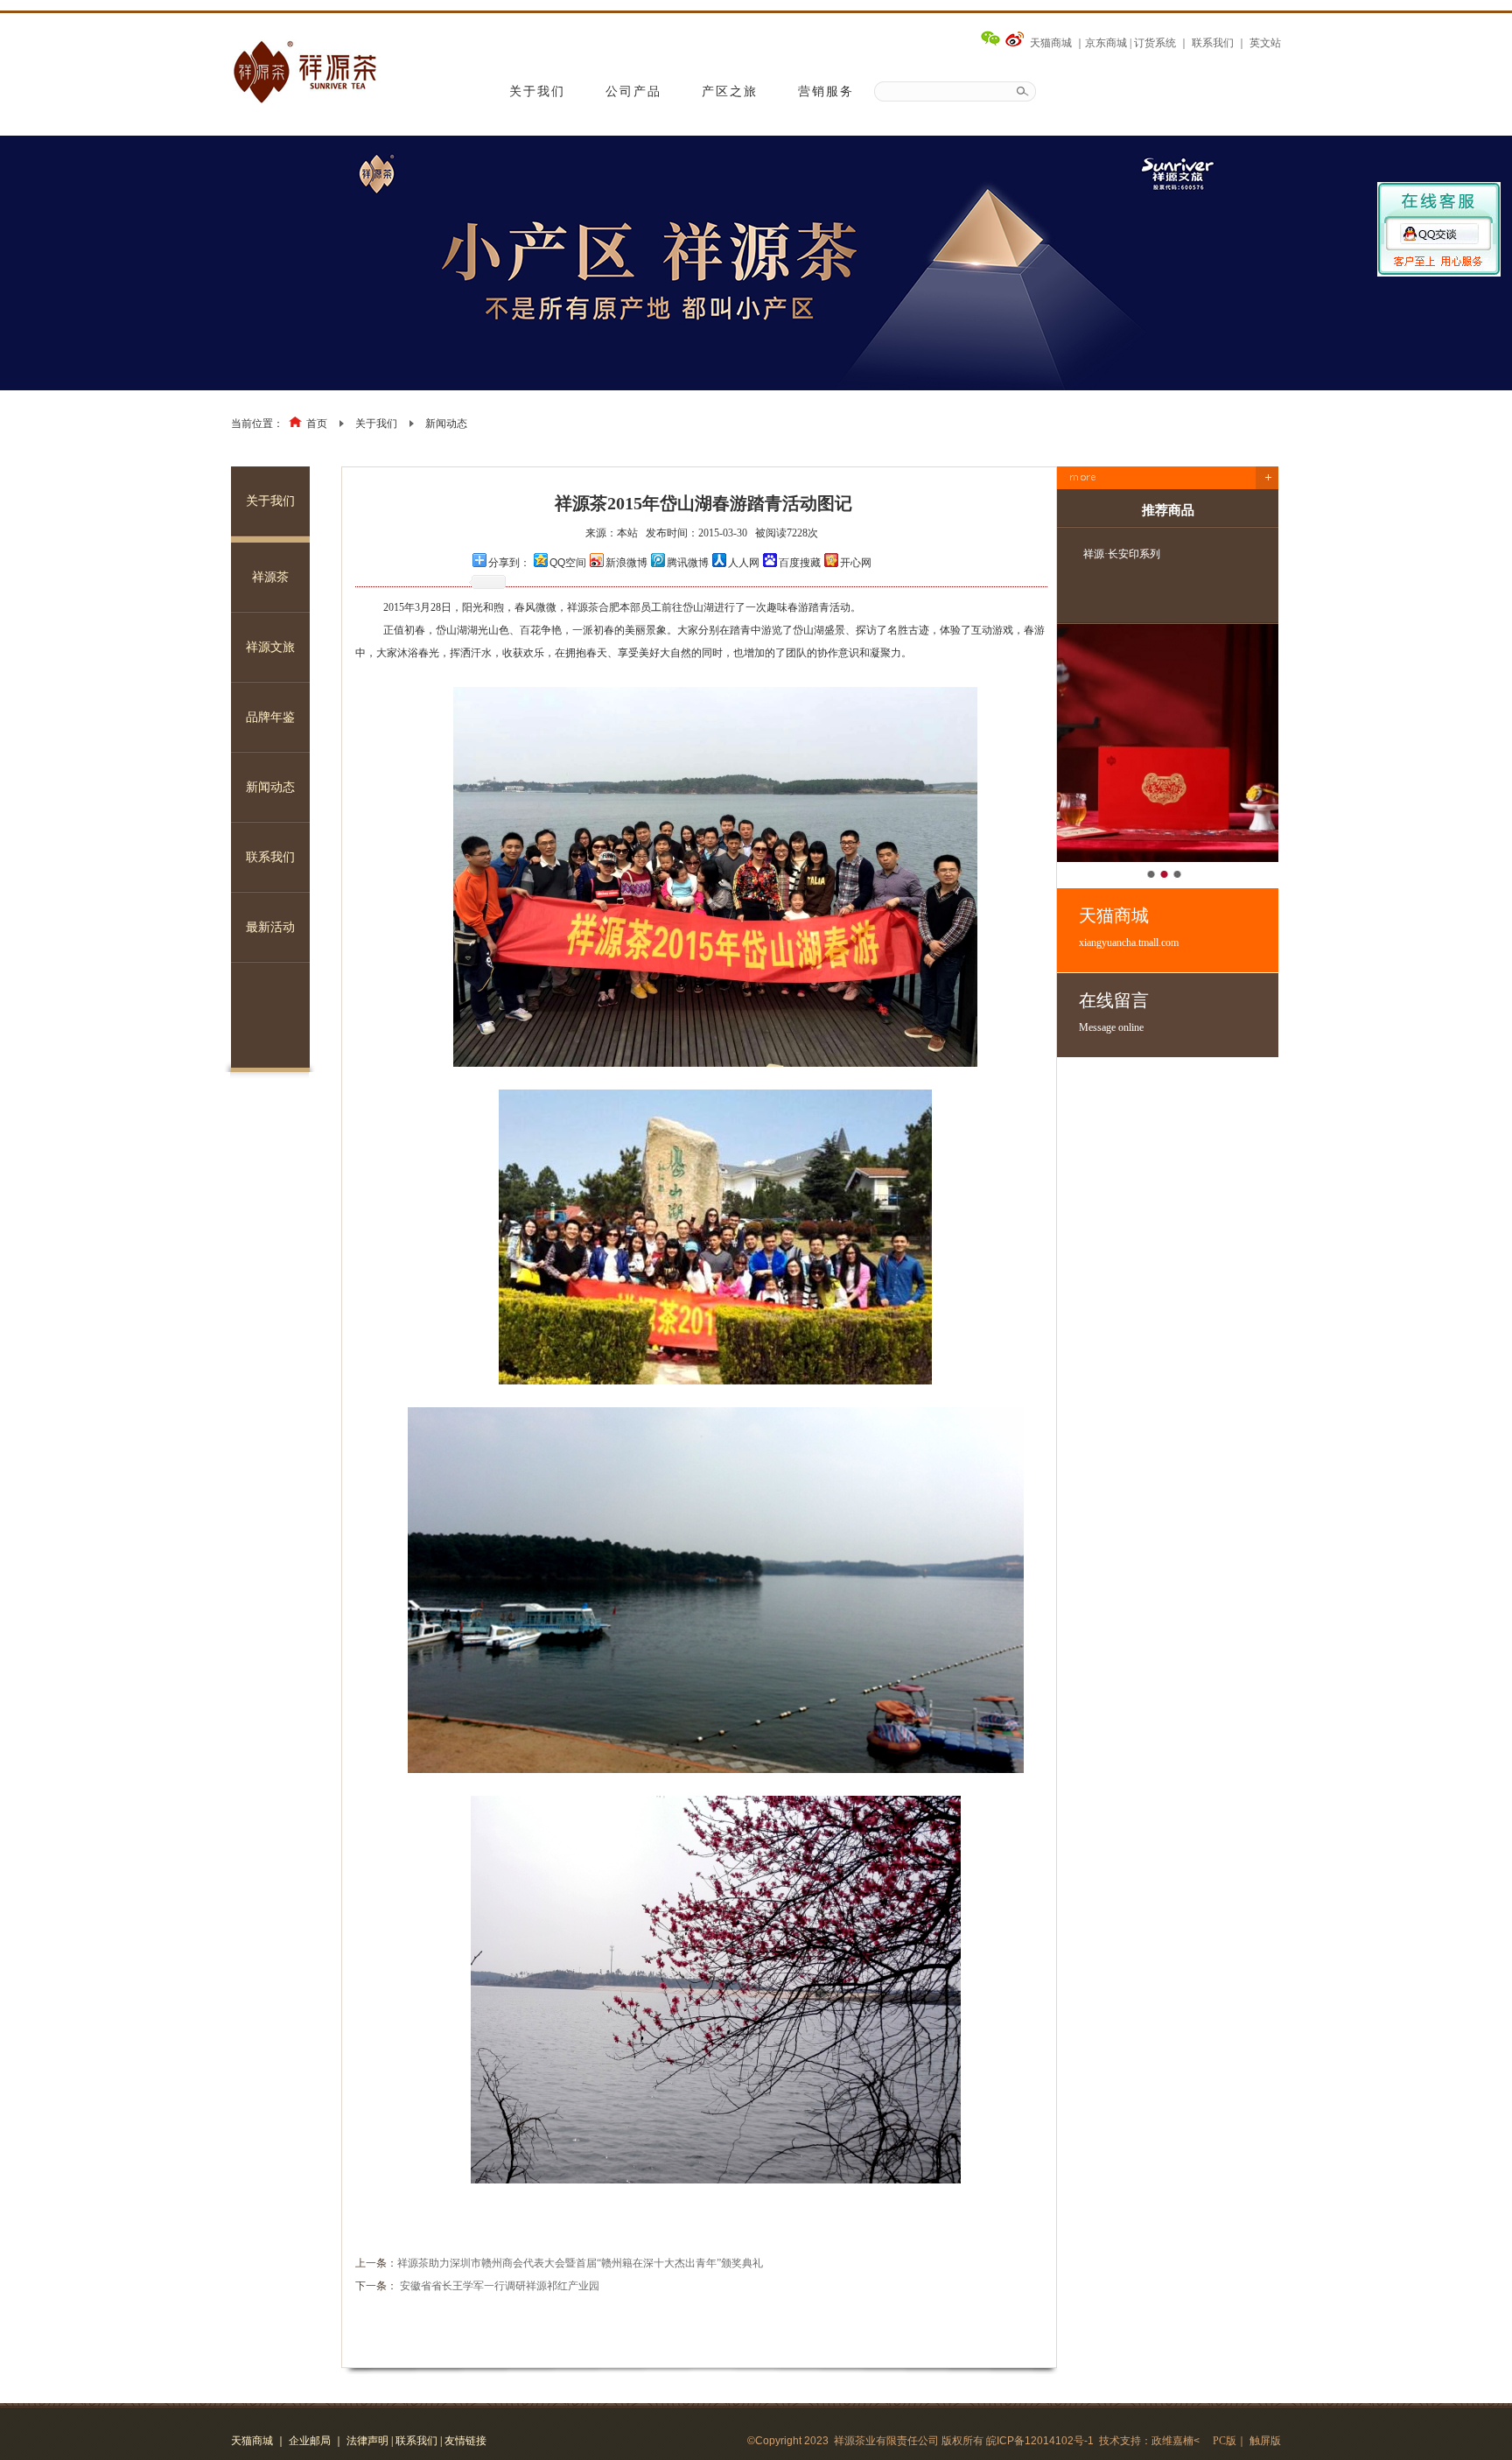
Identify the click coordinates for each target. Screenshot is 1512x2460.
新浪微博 (626, 563)
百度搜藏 (800, 563)
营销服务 (826, 91)
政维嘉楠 (1172, 2441)
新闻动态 (446, 424)
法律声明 (367, 2441)
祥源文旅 (270, 647)
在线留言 (1114, 1012)
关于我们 (537, 91)
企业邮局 (310, 2441)
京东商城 (1106, 43)
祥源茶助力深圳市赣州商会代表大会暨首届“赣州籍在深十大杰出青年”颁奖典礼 (580, 2263)
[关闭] (1439, 220)
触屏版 (1265, 2441)
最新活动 (270, 927)
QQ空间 (568, 563)
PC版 (1225, 2441)
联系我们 (1213, 43)
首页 (317, 424)
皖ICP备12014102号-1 (1040, 2441)
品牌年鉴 (270, 717)
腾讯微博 (688, 563)
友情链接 (465, 2441)
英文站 (1265, 43)
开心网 (856, 563)
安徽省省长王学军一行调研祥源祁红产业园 (500, 2286)
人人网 (744, 563)
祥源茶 (270, 577)
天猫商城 (1051, 43)
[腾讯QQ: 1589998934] (1439, 241)
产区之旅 (730, 91)
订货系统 (1155, 43)
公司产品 (633, 91)
